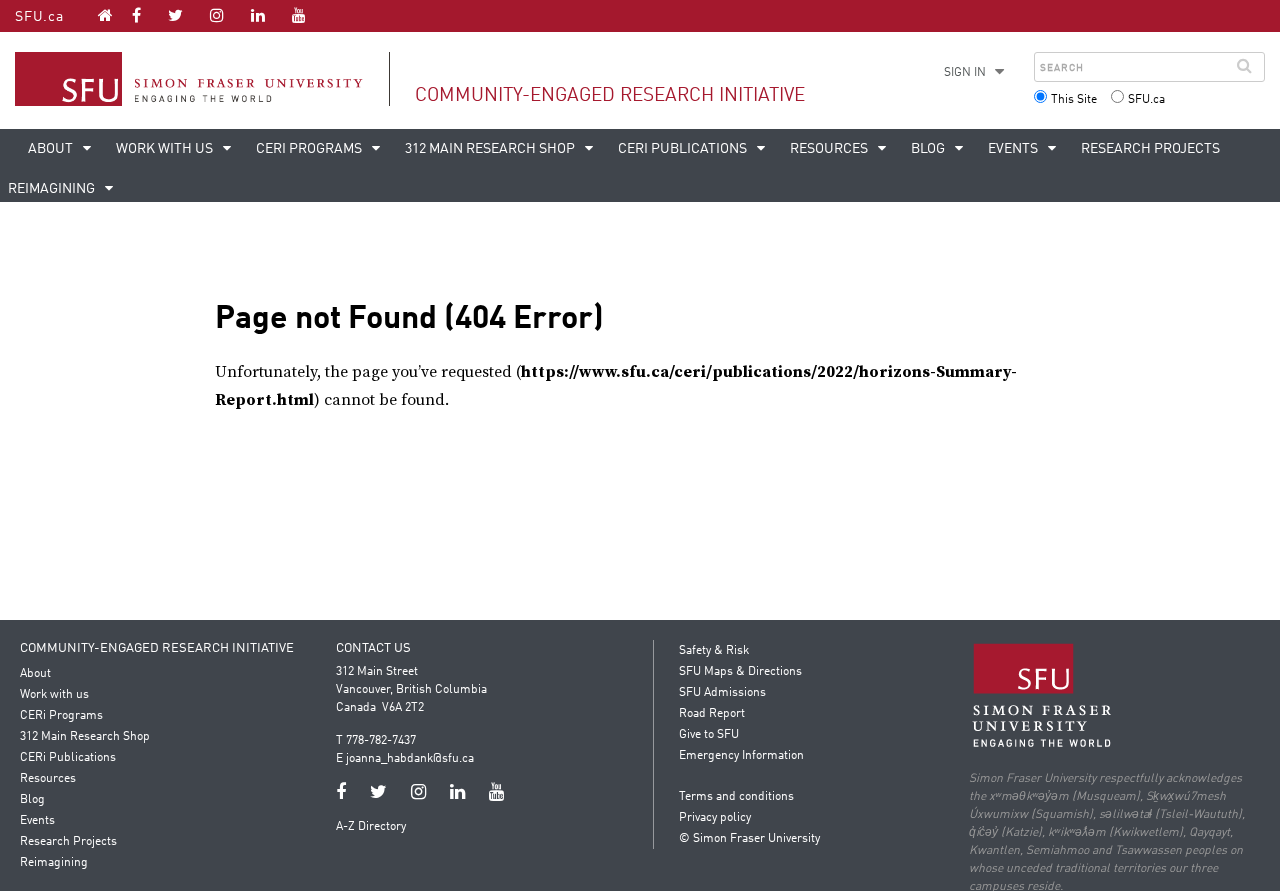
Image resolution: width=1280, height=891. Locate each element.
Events (1014, 149)
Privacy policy (715, 818)
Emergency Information (741, 756)
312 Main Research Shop (491, 149)
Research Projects (1150, 149)
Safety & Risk (714, 651)
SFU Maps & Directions (740, 672)
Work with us (166, 149)
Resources (830, 149)
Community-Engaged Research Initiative (610, 95)
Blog (929, 149)
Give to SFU (709, 735)
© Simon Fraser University (749, 839)
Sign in (965, 73)
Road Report (712, 714)
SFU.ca (39, 17)
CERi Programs (310, 149)
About (52, 149)
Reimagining (54, 863)
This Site (1074, 100)
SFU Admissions (722, 693)
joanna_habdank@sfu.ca (410, 759)
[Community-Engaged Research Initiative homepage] (105, 15)
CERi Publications (684, 149)
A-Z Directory (371, 827)
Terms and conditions (736, 797)
